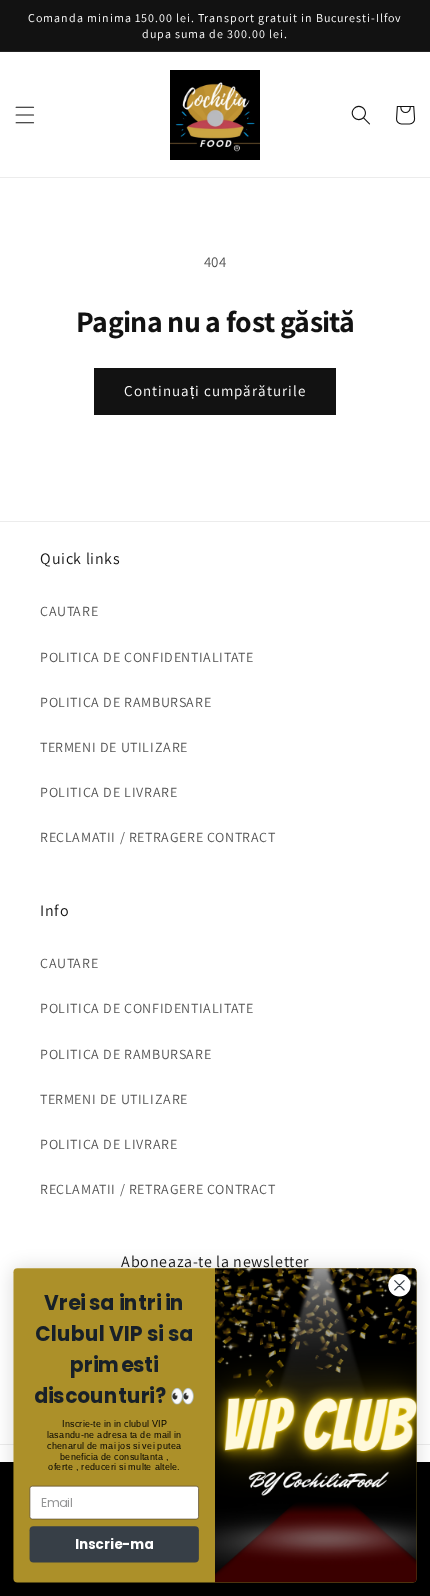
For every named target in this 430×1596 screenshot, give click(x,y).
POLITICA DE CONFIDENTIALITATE (146, 657)
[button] (25, 115)
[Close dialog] (400, 1286)
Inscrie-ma (114, 1544)
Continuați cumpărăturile (215, 390)
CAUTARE (69, 611)
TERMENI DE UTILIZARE (114, 747)
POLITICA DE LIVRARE (108, 792)
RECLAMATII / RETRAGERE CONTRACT (158, 837)
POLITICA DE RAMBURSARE (125, 702)
